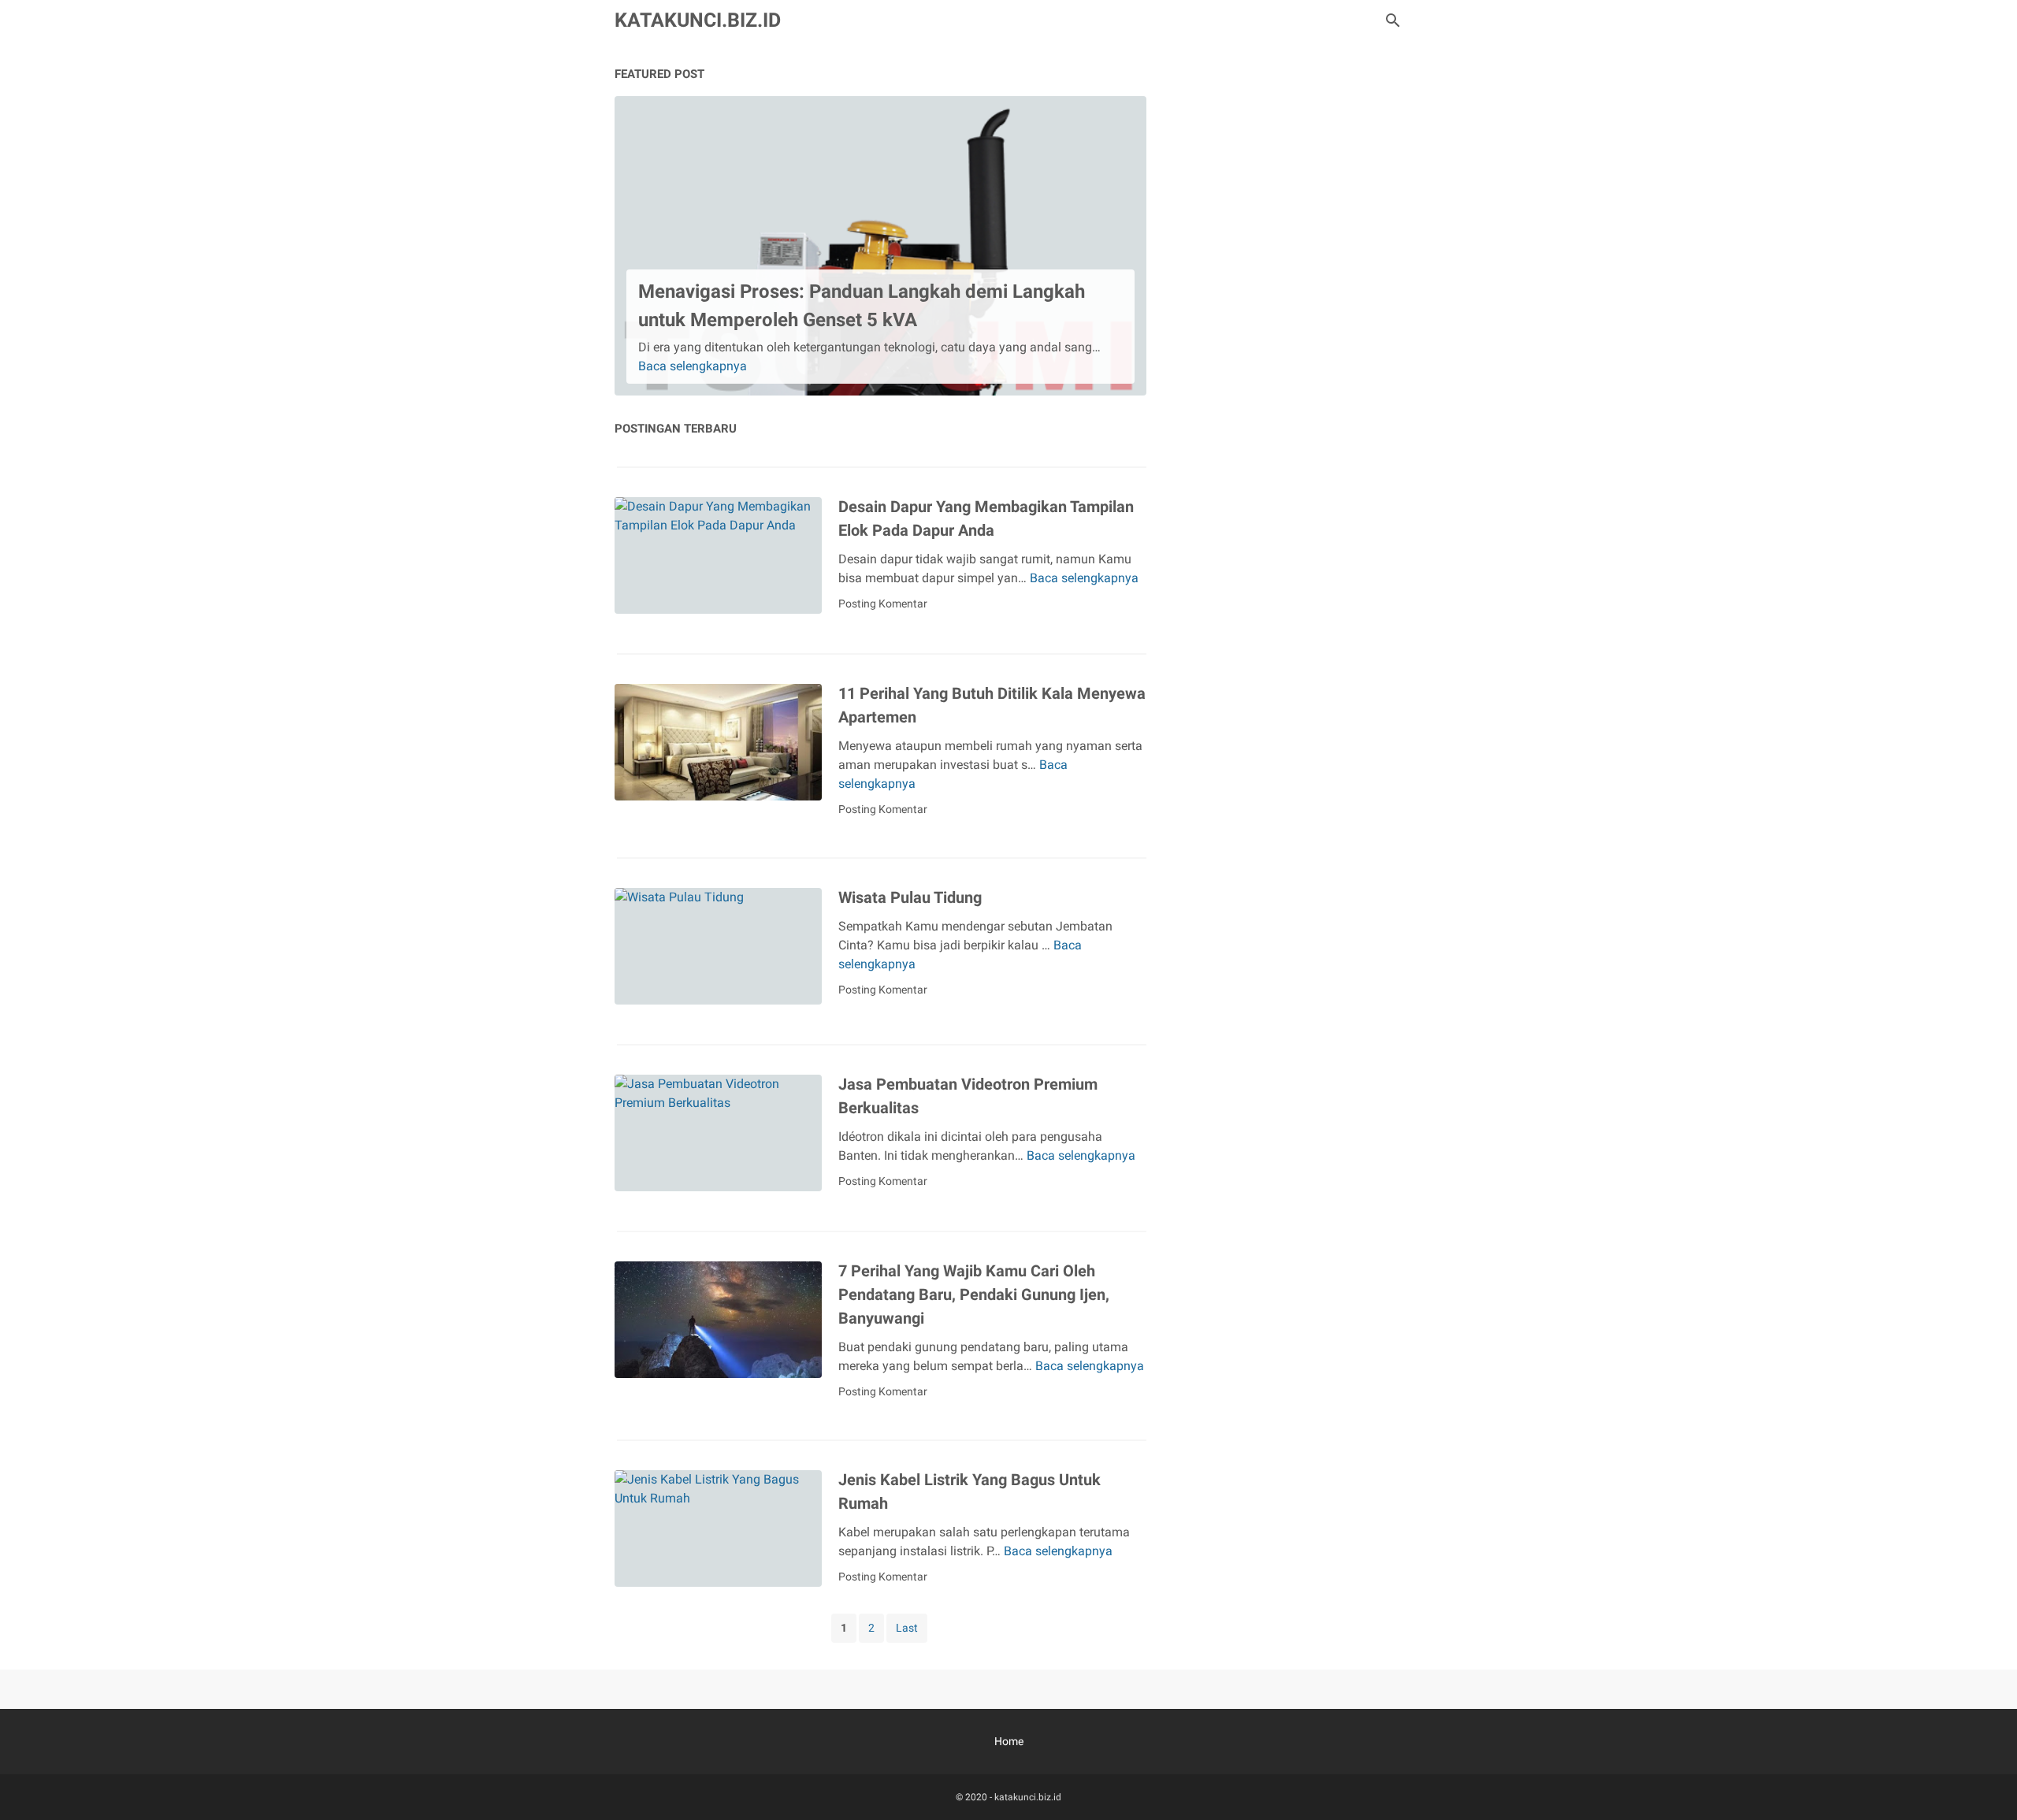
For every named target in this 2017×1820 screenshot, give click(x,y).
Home (1009, 1741)
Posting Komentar (883, 604)
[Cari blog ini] (1393, 20)
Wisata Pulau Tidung (910, 897)
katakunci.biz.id (698, 20)
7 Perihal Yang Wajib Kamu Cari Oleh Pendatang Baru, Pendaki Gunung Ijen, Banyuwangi (974, 1294)
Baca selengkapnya (693, 366)
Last (907, 1628)
